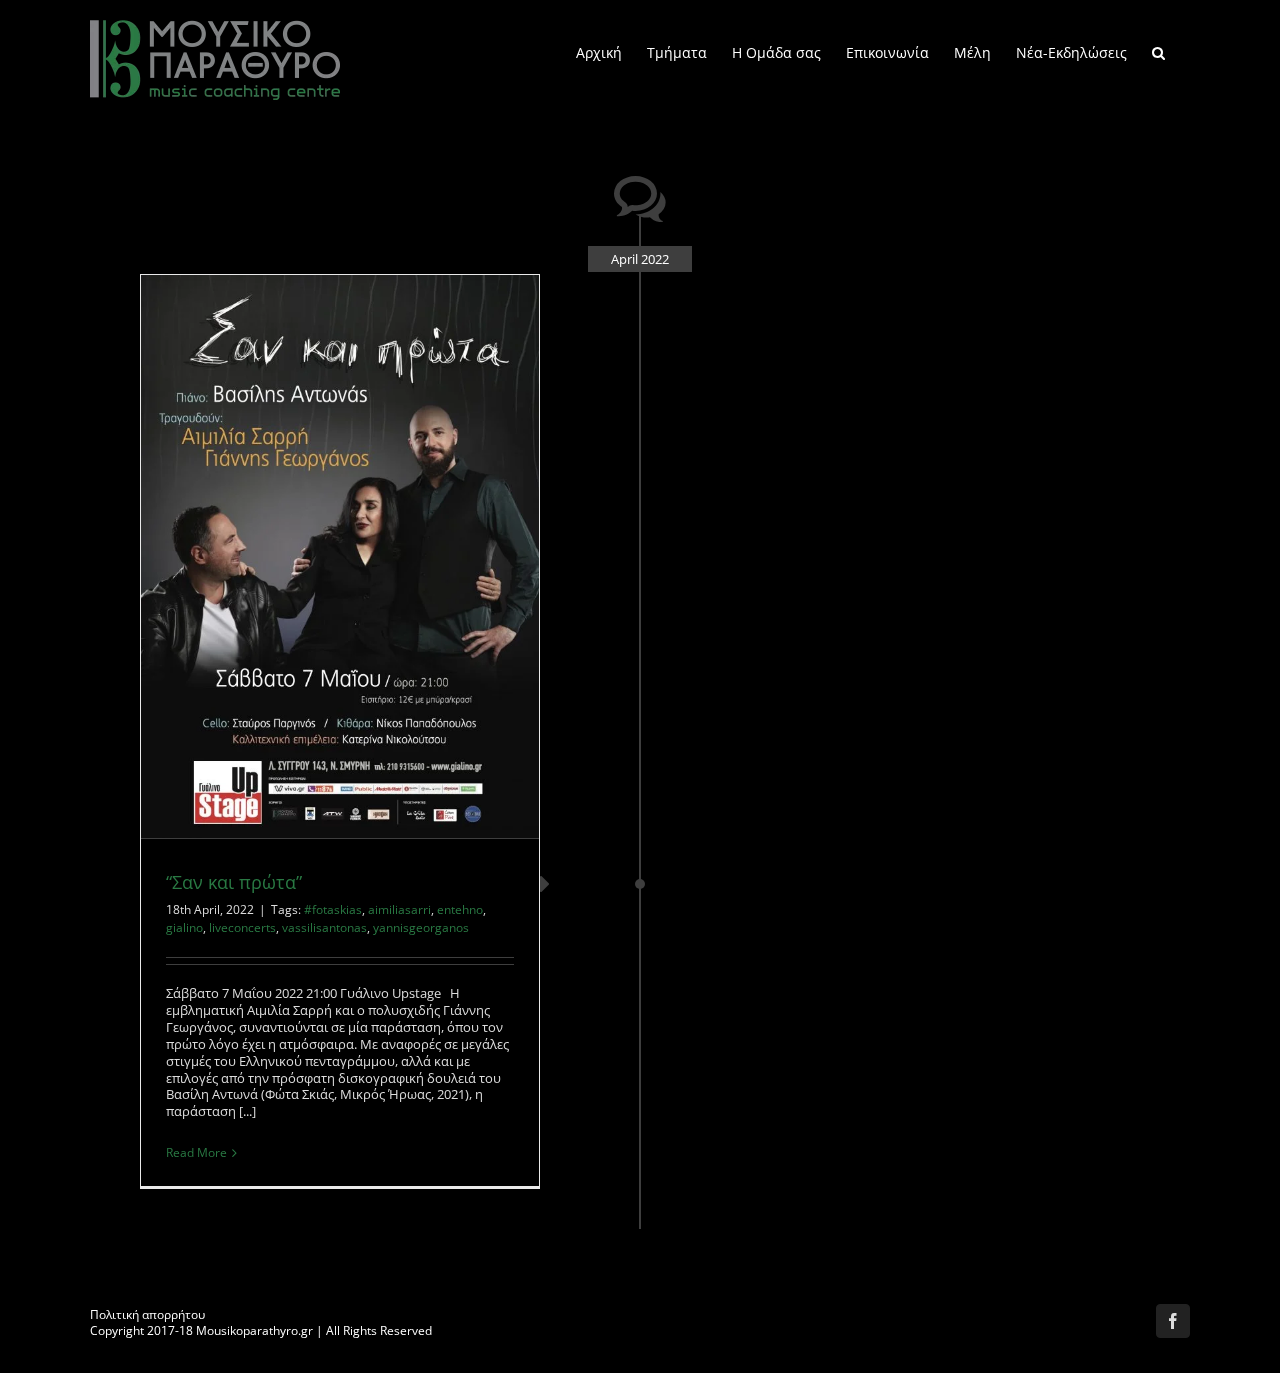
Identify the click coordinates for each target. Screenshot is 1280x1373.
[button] (1158, 51)
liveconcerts (242, 927)
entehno (460, 909)
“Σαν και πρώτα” (234, 882)
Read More (196, 1152)
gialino (184, 927)
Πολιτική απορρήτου (147, 1314)
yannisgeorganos (421, 927)
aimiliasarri (399, 909)
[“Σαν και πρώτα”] (340, 556)
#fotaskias (333, 909)
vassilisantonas (324, 927)
